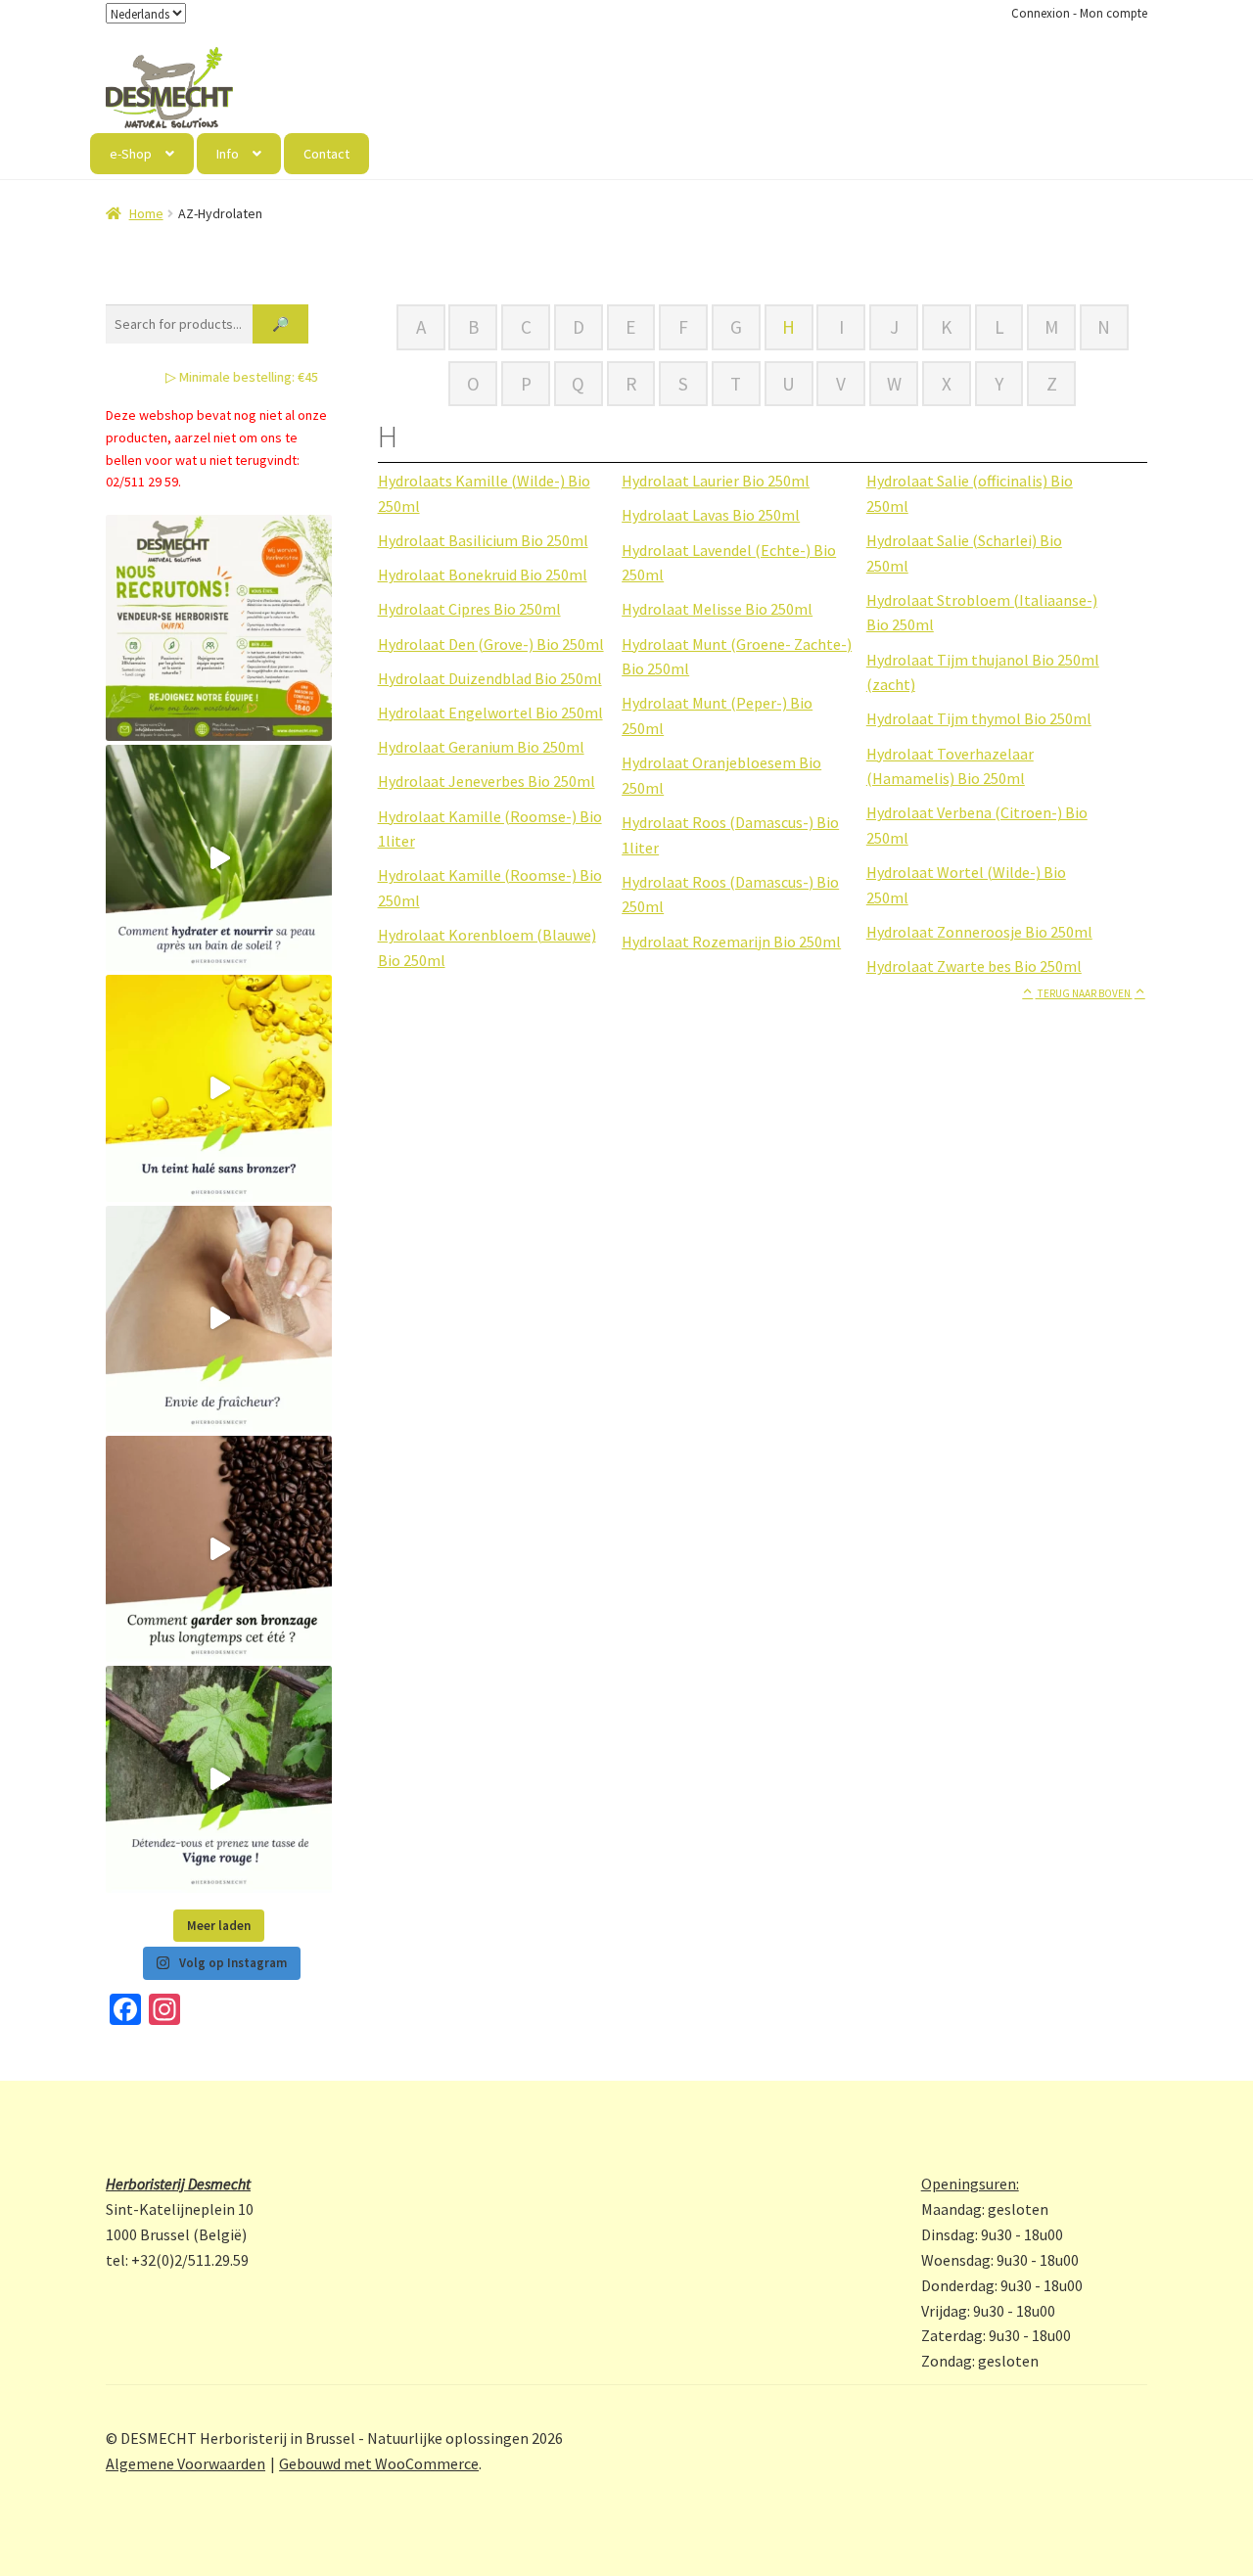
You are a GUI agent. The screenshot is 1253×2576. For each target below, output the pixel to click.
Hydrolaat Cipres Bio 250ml (469, 609)
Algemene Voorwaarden (186, 2463)
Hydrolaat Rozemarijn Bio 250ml (731, 942)
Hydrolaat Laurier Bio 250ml (716, 481)
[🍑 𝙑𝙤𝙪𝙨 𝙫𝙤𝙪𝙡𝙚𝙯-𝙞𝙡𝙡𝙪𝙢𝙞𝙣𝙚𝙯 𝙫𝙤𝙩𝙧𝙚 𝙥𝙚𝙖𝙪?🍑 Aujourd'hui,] (219, 1088)
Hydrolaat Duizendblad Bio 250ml (490, 678)
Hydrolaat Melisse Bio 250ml (717, 609)
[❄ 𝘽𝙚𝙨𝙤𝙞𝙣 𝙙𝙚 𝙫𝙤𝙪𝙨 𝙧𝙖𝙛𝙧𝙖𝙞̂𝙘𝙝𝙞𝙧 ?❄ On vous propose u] (219, 1319)
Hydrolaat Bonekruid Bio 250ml (483, 575)
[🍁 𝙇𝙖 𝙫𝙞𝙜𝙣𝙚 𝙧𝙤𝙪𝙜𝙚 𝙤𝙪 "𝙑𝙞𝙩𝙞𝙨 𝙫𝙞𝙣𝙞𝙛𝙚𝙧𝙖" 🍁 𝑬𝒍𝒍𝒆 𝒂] (219, 1779)
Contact (326, 154)
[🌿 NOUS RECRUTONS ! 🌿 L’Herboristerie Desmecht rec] (219, 628)
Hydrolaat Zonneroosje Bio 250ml (979, 932)
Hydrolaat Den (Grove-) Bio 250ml (491, 644)
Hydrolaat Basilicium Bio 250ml (483, 540)
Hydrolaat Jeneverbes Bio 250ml (487, 781)
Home (146, 213)
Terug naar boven (1084, 993)
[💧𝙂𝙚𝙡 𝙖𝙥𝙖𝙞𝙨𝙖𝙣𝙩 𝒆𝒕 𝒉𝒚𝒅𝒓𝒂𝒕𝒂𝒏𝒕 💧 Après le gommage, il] (219, 858)
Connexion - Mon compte (1079, 13)
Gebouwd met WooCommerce (379, 2463)
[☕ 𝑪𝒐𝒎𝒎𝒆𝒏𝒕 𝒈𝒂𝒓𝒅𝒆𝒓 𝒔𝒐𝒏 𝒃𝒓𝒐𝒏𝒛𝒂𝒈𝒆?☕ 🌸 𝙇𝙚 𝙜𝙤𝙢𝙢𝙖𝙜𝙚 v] (219, 1549)
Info (228, 154)
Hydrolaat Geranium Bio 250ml (481, 747)
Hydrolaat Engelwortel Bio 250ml (490, 713)
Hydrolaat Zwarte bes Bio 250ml (974, 966)
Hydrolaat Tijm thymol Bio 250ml (979, 718)
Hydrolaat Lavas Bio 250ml (711, 515)
